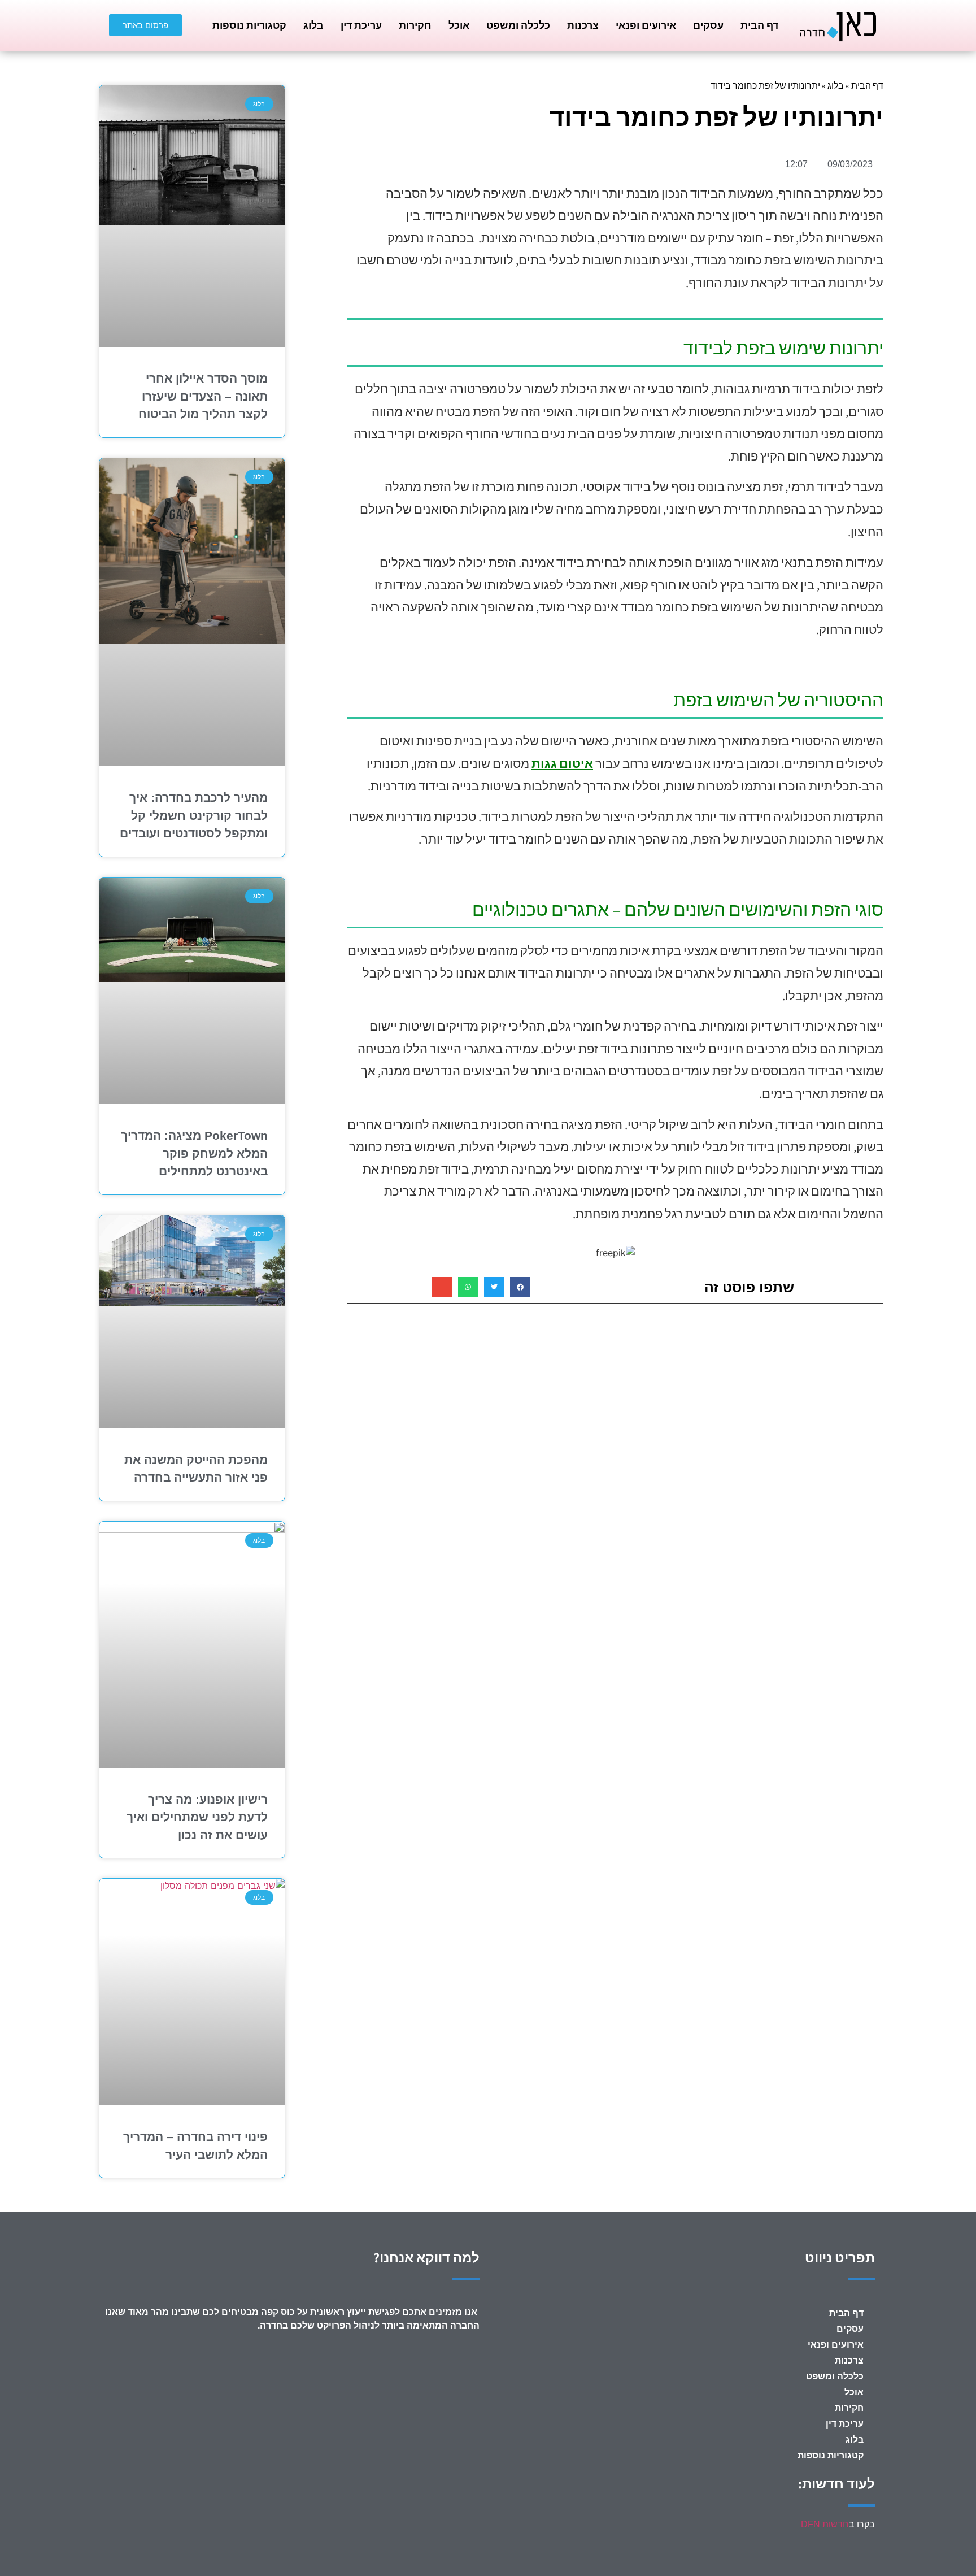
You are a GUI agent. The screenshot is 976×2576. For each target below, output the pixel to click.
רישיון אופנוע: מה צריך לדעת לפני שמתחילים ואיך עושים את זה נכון (197, 1817)
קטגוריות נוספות (249, 25)
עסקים (708, 25)
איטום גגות (562, 763)
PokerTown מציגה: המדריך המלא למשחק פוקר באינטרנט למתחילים (194, 1153)
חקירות (415, 25)
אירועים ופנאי (646, 25)
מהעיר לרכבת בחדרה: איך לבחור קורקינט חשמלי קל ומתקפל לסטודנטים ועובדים (194, 815)
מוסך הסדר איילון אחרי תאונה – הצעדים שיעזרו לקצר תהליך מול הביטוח (203, 396)
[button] (520, 1287)
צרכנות (583, 25)
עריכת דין (361, 25)
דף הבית (759, 25)
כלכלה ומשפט (518, 25)
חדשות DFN (825, 2524)
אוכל (459, 25)
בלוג (313, 25)
